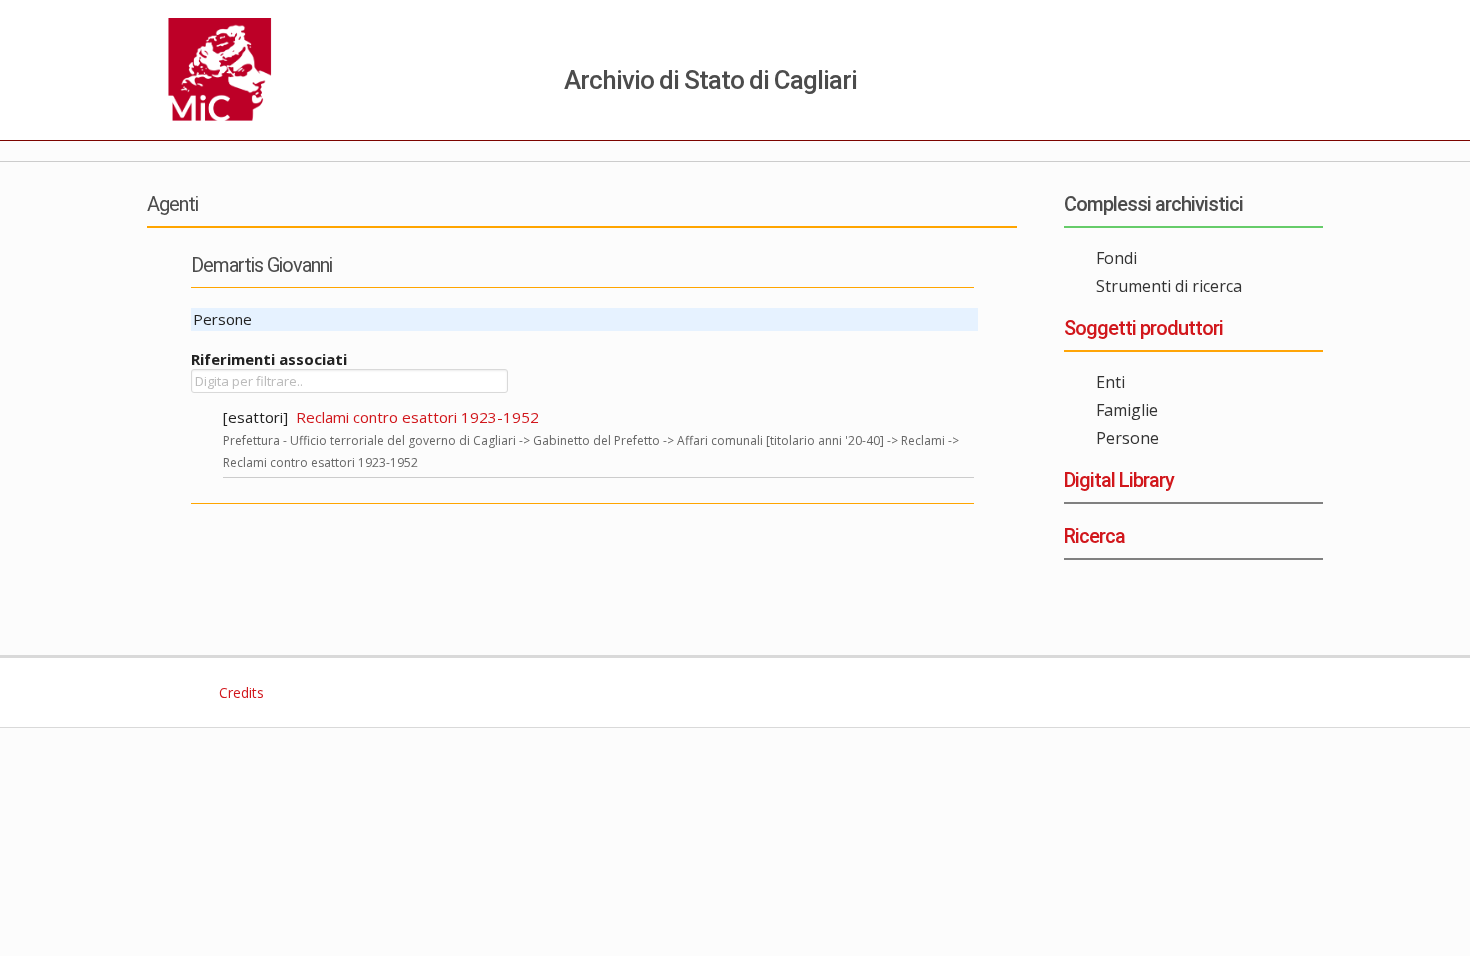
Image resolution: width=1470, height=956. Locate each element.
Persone (1127, 438)
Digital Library (1119, 480)
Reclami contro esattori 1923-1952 (417, 417)
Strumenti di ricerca (1169, 286)
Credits (239, 692)
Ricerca (1094, 536)
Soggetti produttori (1143, 328)
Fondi (1116, 258)
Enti (1110, 382)
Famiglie (1127, 410)
